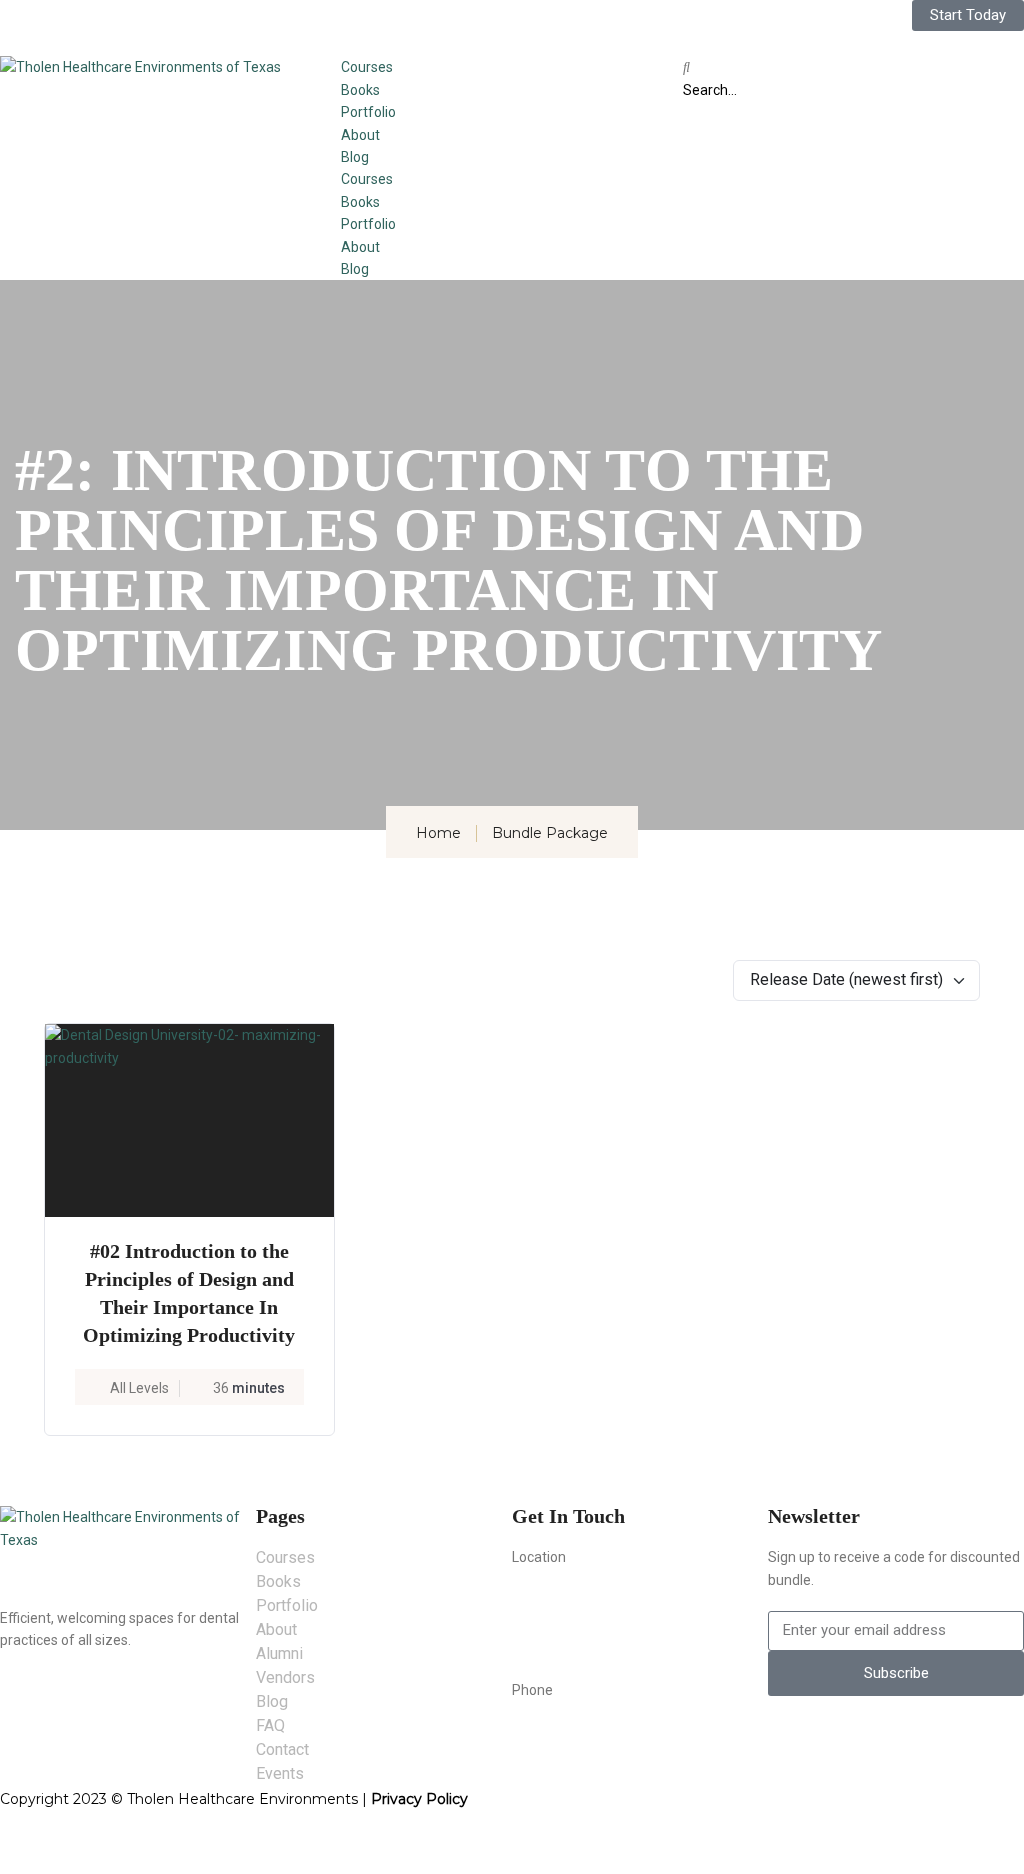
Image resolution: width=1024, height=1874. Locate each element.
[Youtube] (525, 25)
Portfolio (368, 112)
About (360, 135)
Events (280, 1773)
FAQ (270, 1725)
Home (438, 833)
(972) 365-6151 (567, 1732)
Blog (355, 157)
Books (360, 90)
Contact (282, 1749)
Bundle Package (550, 833)
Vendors (285, 1677)
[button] (853, 67)
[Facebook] (366, 25)
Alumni (279, 1653)
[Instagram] (419, 25)
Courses (367, 67)
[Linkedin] (472, 25)
